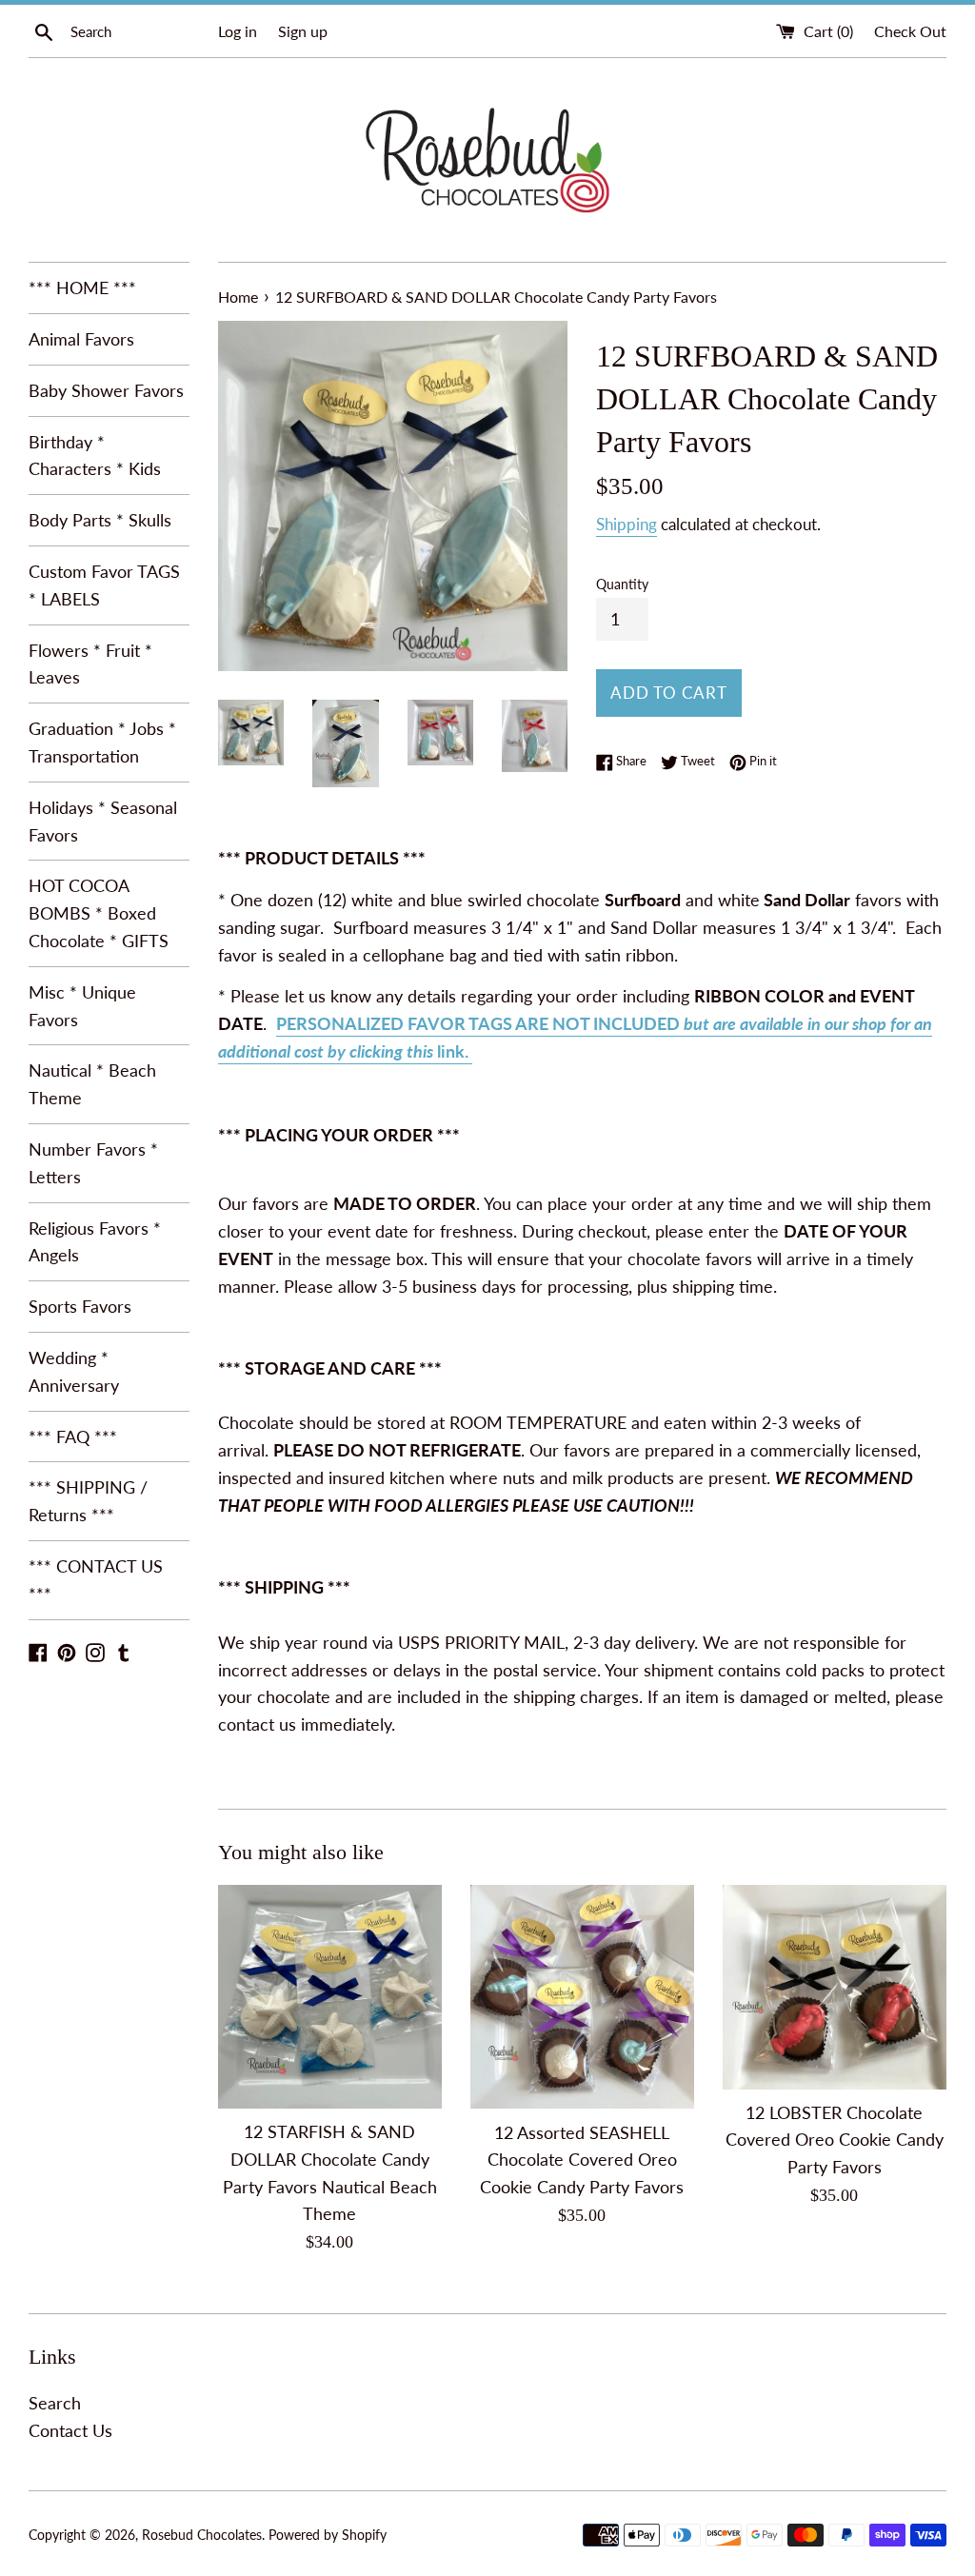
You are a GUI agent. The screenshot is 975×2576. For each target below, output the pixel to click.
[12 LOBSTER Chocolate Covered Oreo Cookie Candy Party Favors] (835, 1987)
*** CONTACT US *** (96, 1580)
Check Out (910, 31)
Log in (238, 31)
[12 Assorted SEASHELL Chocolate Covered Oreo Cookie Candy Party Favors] (582, 1997)
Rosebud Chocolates (202, 2535)
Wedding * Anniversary (74, 1371)
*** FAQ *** (73, 1437)
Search (55, 2403)
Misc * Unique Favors (82, 1006)
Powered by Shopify (328, 2535)
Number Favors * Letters (93, 1163)
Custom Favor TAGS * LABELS (104, 585)
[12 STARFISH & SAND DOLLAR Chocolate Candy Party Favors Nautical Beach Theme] (330, 1997)
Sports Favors (80, 1306)
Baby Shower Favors (106, 390)
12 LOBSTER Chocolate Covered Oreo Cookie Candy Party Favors (835, 2140)
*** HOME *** (82, 287)
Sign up (303, 31)
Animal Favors (81, 339)
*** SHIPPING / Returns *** (88, 1501)
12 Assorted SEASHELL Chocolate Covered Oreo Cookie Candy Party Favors (582, 2160)
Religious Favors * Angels (95, 1242)
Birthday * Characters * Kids (95, 456)
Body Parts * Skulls (100, 520)
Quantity (622, 584)
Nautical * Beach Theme (92, 1084)
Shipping (627, 524)
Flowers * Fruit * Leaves (90, 664)
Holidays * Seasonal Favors (103, 821)
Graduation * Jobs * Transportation (102, 742)
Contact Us (70, 2430)
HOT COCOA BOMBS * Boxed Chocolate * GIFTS (99, 913)
